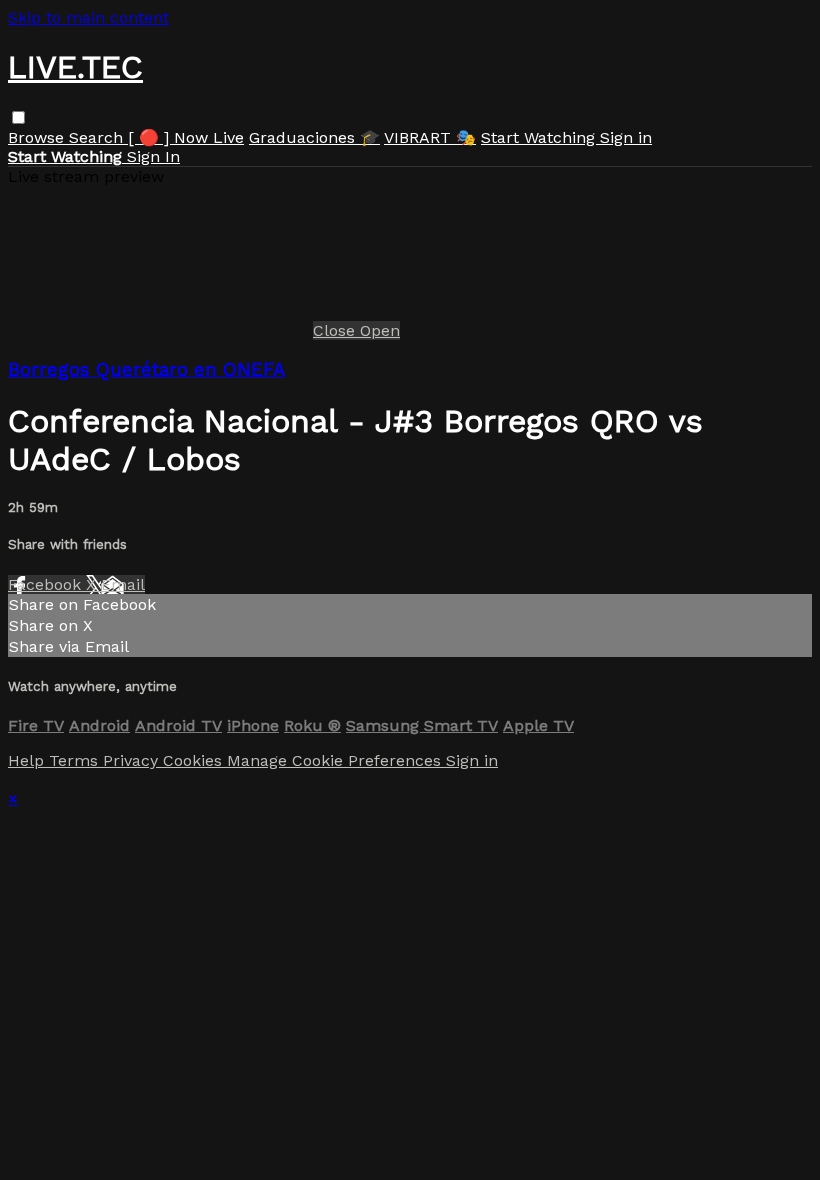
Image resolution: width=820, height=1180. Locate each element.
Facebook (47, 584)
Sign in (626, 137)
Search (98, 137)
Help (28, 760)
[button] (18, 117)
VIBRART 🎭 (430, 137)
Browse (38, 137)
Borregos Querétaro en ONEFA (146, 370)
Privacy (133, 760)
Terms (76, 760)
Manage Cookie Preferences (336, 760)
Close (336, 330)
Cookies (195, 760)
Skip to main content (88, 17)
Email (123, 584)
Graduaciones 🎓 (314, 137)
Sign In (153, 156)
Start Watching (540, 137)
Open (380, 330)
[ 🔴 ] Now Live (186, 137)
